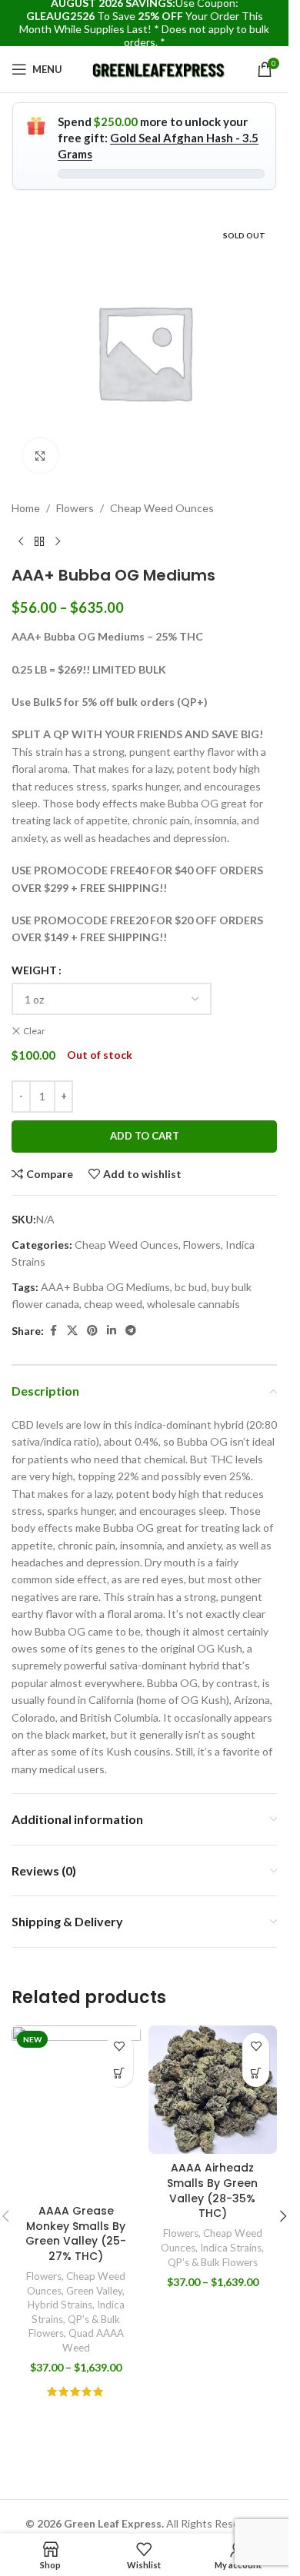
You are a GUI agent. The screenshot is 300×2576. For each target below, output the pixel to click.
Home (26, 508)
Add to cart (145, 1136)
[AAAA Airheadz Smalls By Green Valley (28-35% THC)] (213, 2090)
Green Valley (94, 2291)
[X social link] (72, 1331)
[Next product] (58, 541)
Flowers (75, 508)
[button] (283, 2216)
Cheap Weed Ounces (162, 508)
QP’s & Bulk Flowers (213, 2262)
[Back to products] (39, 541)
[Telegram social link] (131, 1331)
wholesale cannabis (193, 1304)
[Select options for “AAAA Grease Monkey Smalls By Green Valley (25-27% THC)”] (120, 2073)
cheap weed (113, 1304)
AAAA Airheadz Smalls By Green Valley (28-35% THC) (212, 2190)
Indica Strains (231, 2248)
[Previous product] (21, 541)
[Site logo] (160, 68)
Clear (34, 1031)
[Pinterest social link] (92, 1331)
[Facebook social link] (53, 1331)
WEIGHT (34, 970)
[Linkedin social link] (112, 1331)
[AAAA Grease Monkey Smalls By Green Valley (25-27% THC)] (76, 2111)
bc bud (191, 1287)
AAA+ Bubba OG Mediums (105, 1287)
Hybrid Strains (60, 2305)
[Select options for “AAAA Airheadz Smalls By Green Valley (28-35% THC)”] (256, 2073)
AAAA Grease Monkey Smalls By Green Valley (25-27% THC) (76, 2233)
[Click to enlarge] (40, 456)
